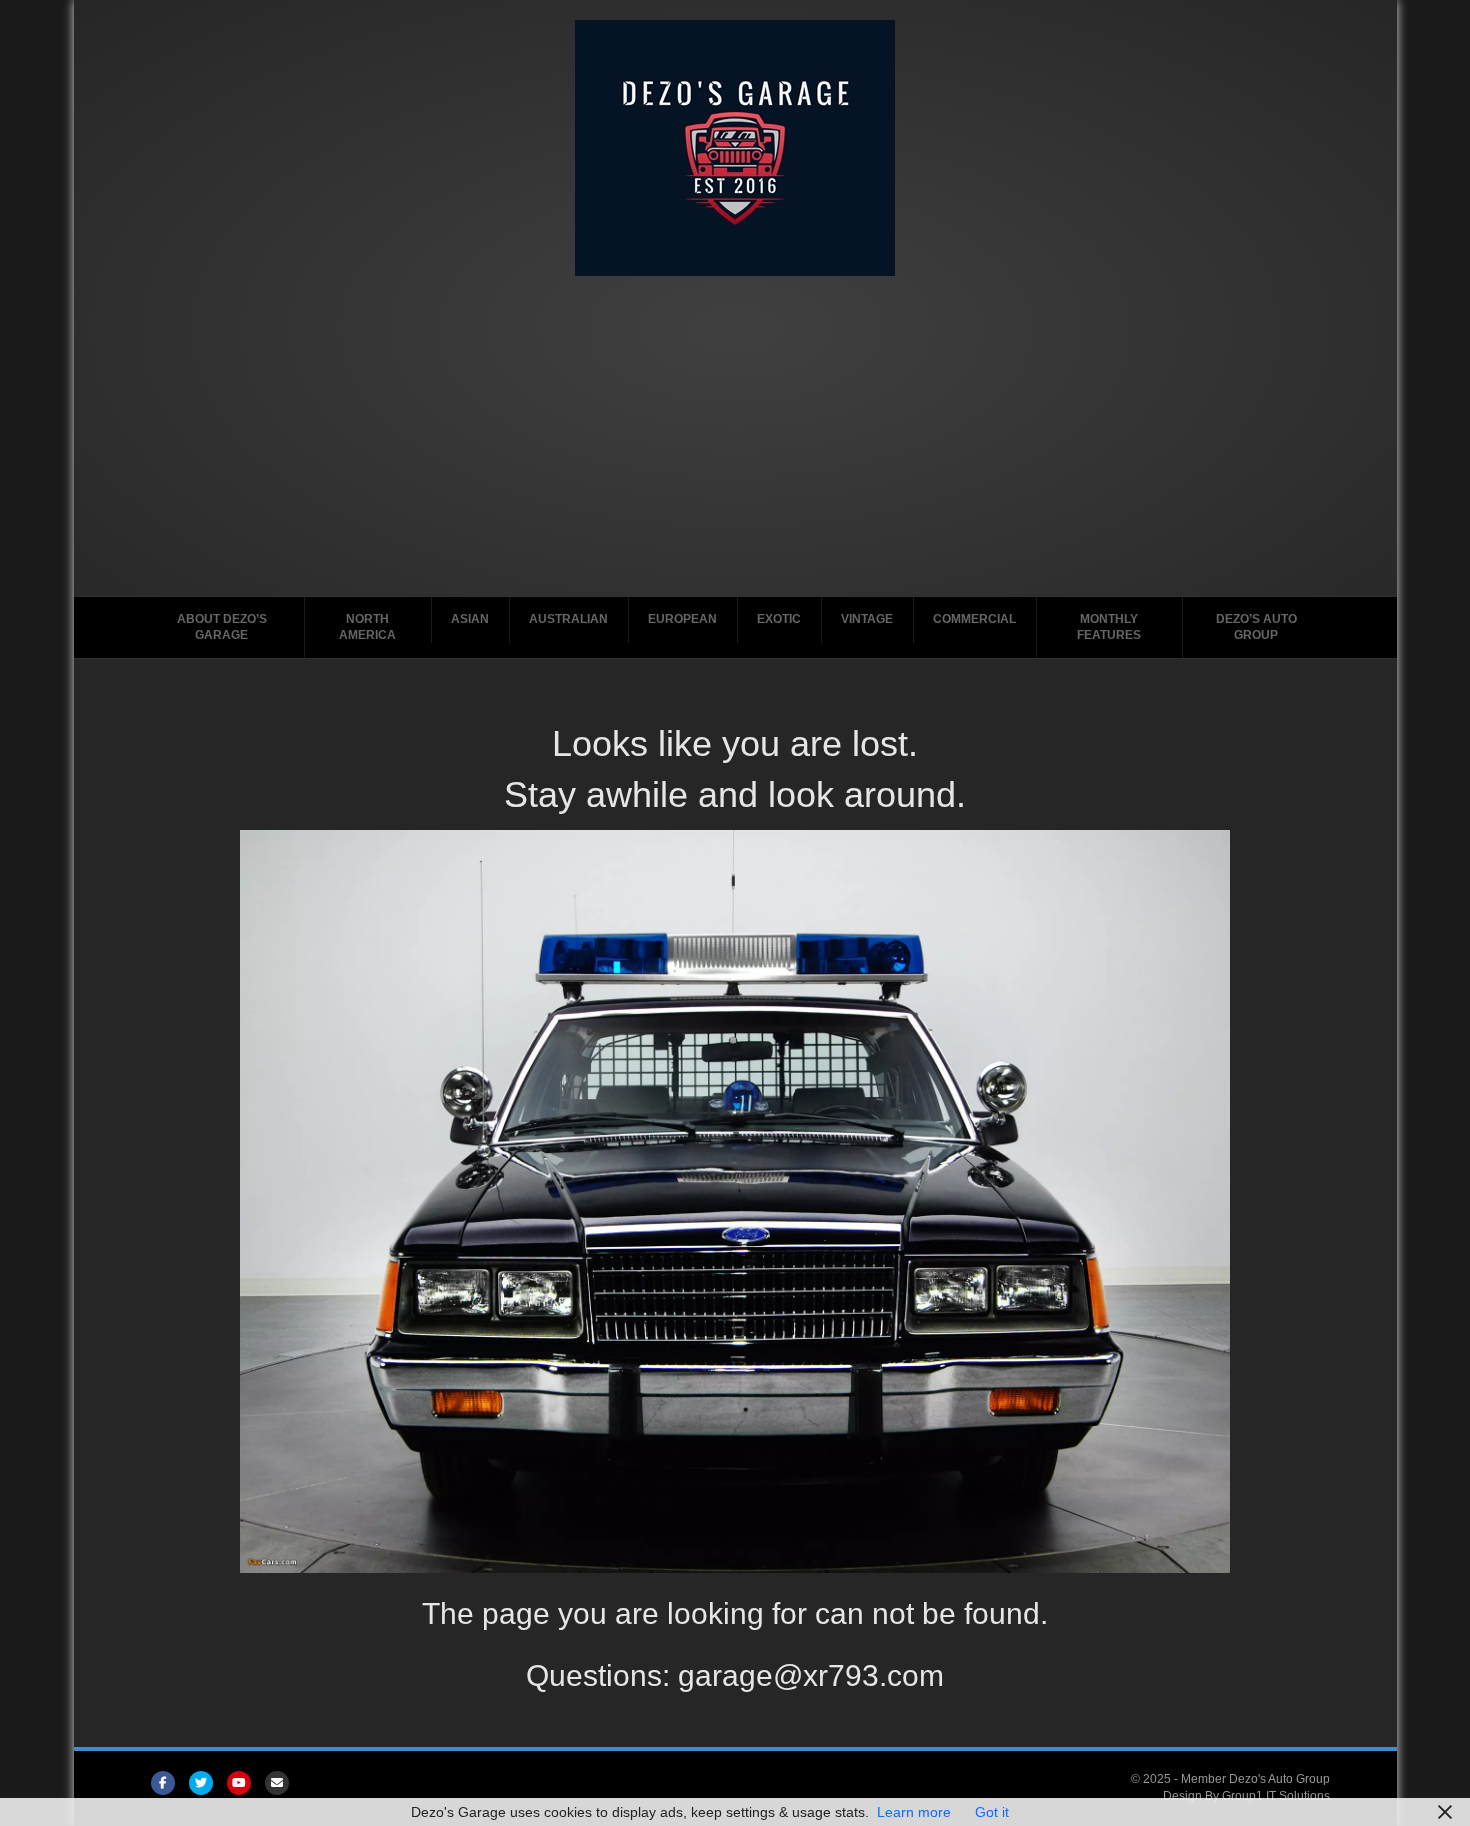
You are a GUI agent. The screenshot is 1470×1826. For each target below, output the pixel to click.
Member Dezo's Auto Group (1255, 1779)
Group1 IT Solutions (1276, 1796)
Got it (992, 1812)
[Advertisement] (735, 426)
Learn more (914, 1812)
